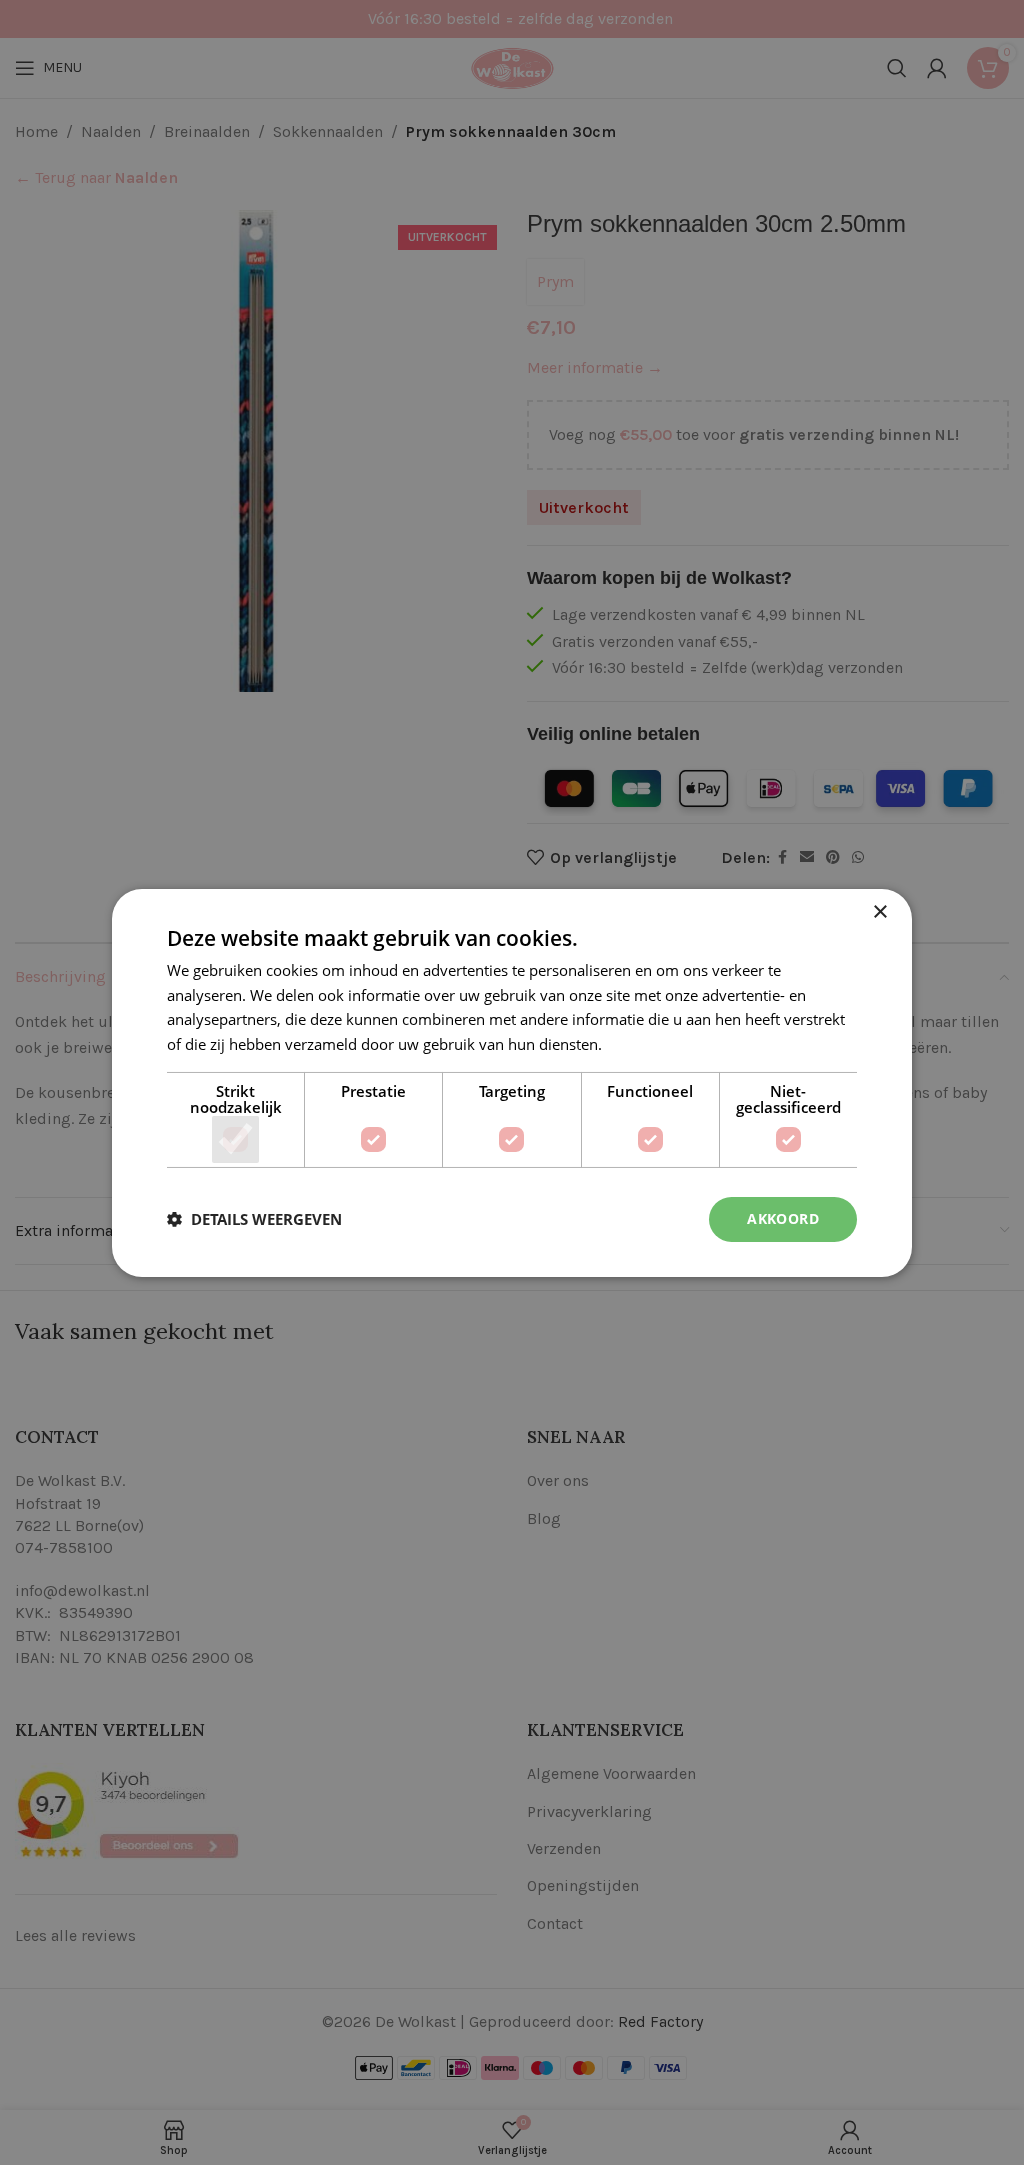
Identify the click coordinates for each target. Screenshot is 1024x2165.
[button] (254, 1219)
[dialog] (512, 1082)
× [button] (879, 911)
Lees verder (646, 1044)
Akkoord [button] (783, 1218)
